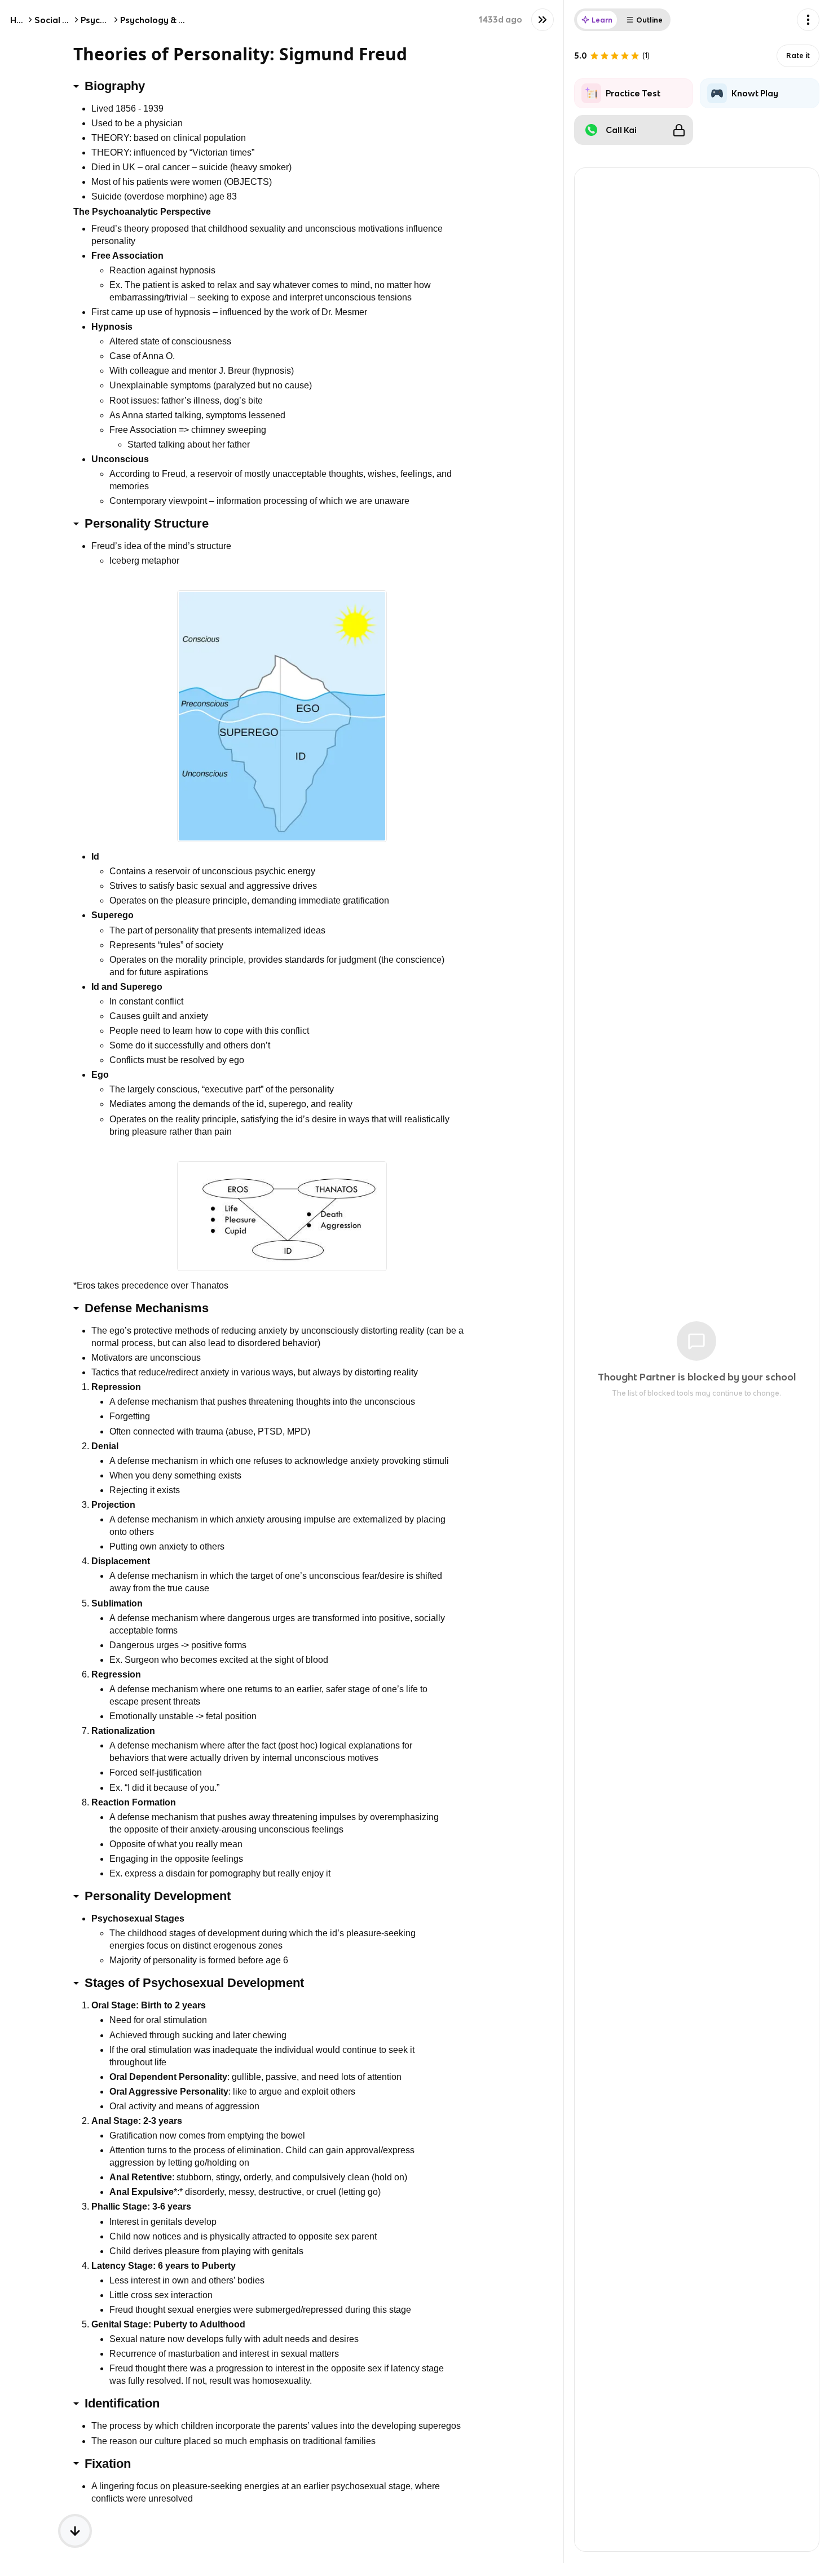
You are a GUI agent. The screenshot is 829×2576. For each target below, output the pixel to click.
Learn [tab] (602, 20)
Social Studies (64, 20)
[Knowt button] (543, 20)
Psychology (105, 20)
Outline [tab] (649, 20)
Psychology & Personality (173, 20)
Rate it (798, 56)
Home (23, 20)
